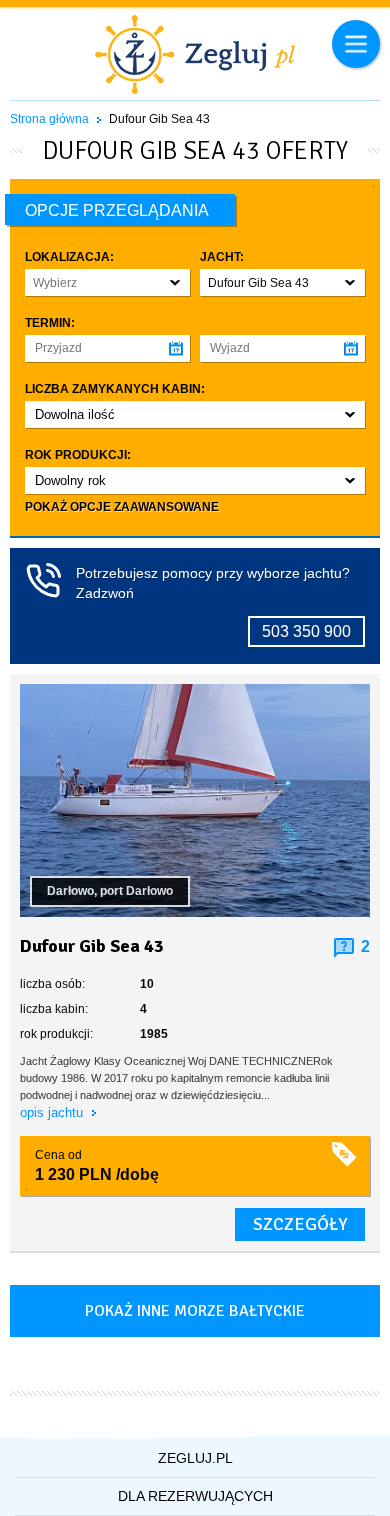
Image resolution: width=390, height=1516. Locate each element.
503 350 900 (306, 631)
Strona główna (49, 119)
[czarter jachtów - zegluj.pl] (195, 57)
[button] (107, 282)
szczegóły (300, 1224)
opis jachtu (53, 1112)
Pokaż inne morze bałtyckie (195, 1311)
